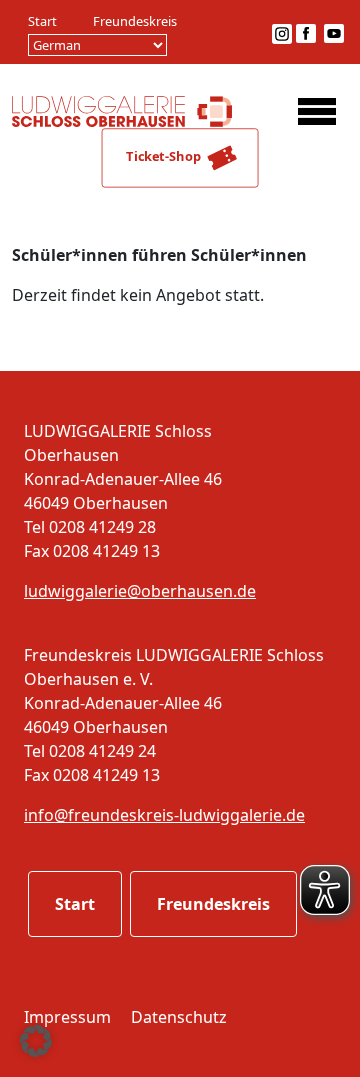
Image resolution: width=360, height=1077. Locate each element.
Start (42, 21)
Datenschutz (179, 1017)
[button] (36, 1041)
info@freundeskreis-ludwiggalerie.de (164, 815)
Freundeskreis (135, 21)
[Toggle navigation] (317, 111)
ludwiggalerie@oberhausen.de (140, 591)
